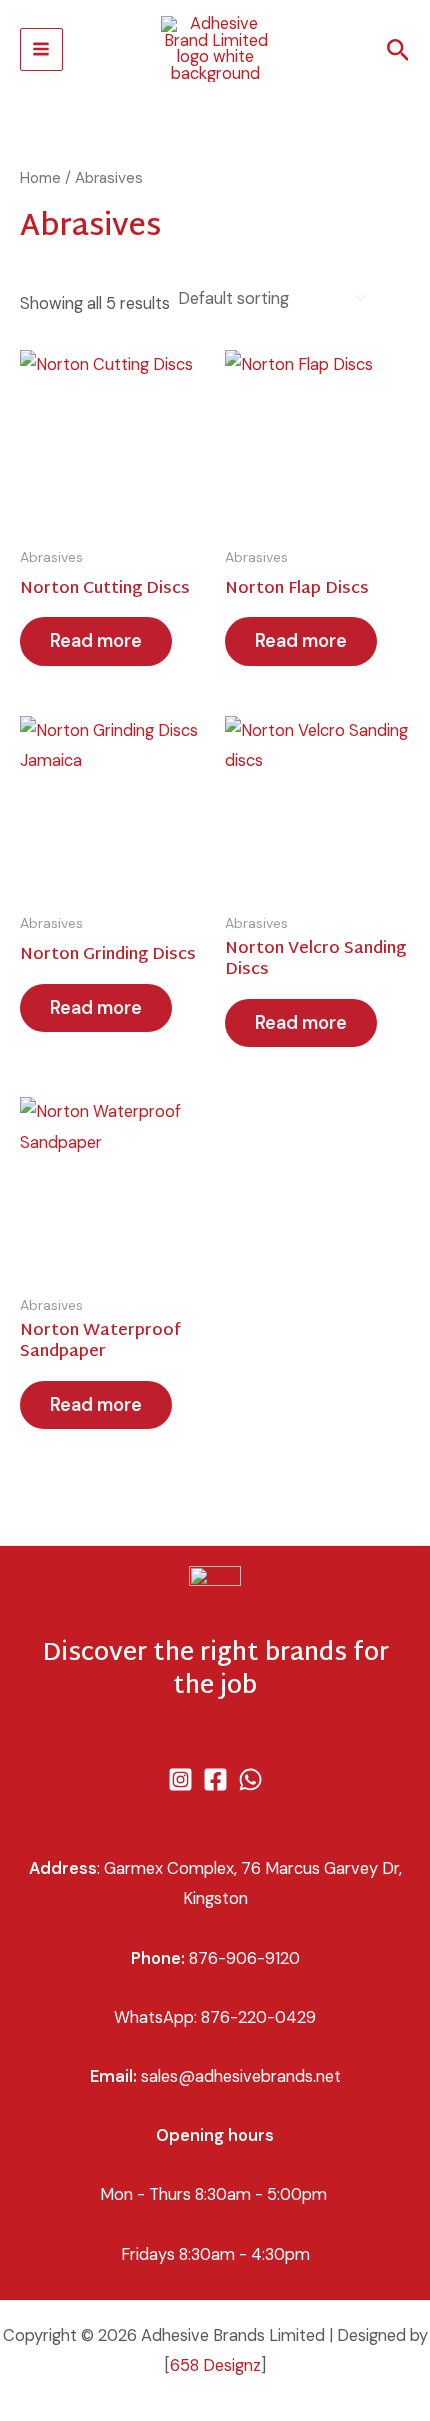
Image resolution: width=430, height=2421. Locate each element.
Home (40, 178)
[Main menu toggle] (41, 49)
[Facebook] (215, 1779)
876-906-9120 (244, 1958)
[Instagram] (180, 1779)
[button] (398, 52)
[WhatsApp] (250, 1779)
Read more (96, 641)
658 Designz (215, 2365)
